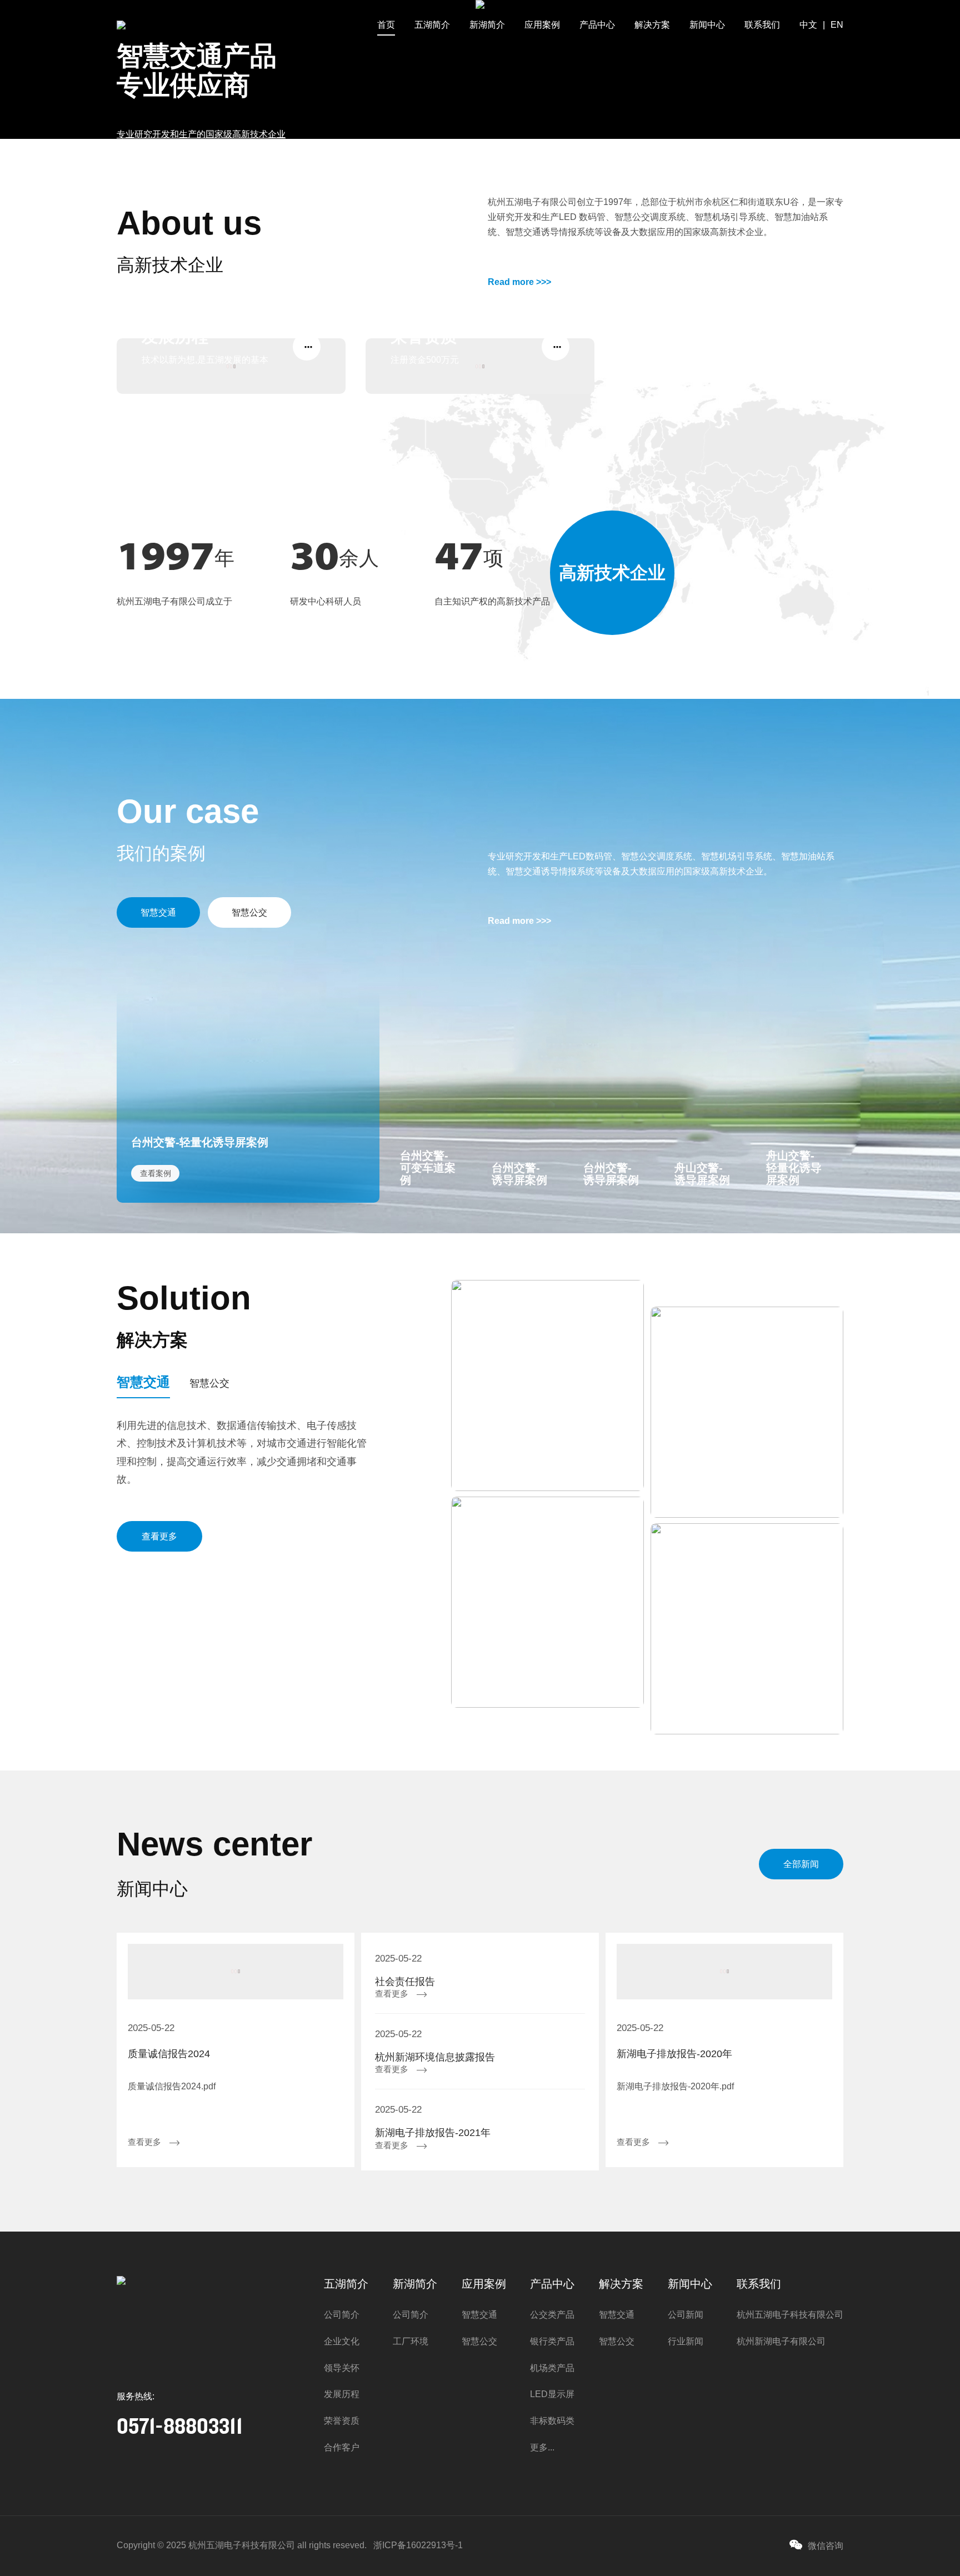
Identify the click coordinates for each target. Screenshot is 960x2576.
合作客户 (342, 2447)
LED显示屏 (552, 2394)
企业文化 (342, 2341)
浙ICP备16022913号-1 (418, 2545)
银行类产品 (552, 2341)
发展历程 (342, 2394)
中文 (808, 25)
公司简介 (342, 2315)
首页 (386, 25)
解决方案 (652, 25)
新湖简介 (487, 25)
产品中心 (597, 25)
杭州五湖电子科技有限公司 (790, 2315)
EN (837, 25)
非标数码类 (552, 2421)
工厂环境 (411, 2341)
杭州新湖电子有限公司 (781, 2341)
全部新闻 (801, 1864)
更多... (542, 2447)
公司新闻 (686, 2315)
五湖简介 (432, 25)
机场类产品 (552, 2368)
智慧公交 (249, 912)
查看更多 (159, 1536)
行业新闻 (686, 2341)
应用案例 (542, 25)
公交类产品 (552, 2315)
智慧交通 (158, 912)
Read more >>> (519, 282)
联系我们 (762, 25)
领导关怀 (342, 2368)
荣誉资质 (342, 2421)
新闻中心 (707, 25)
